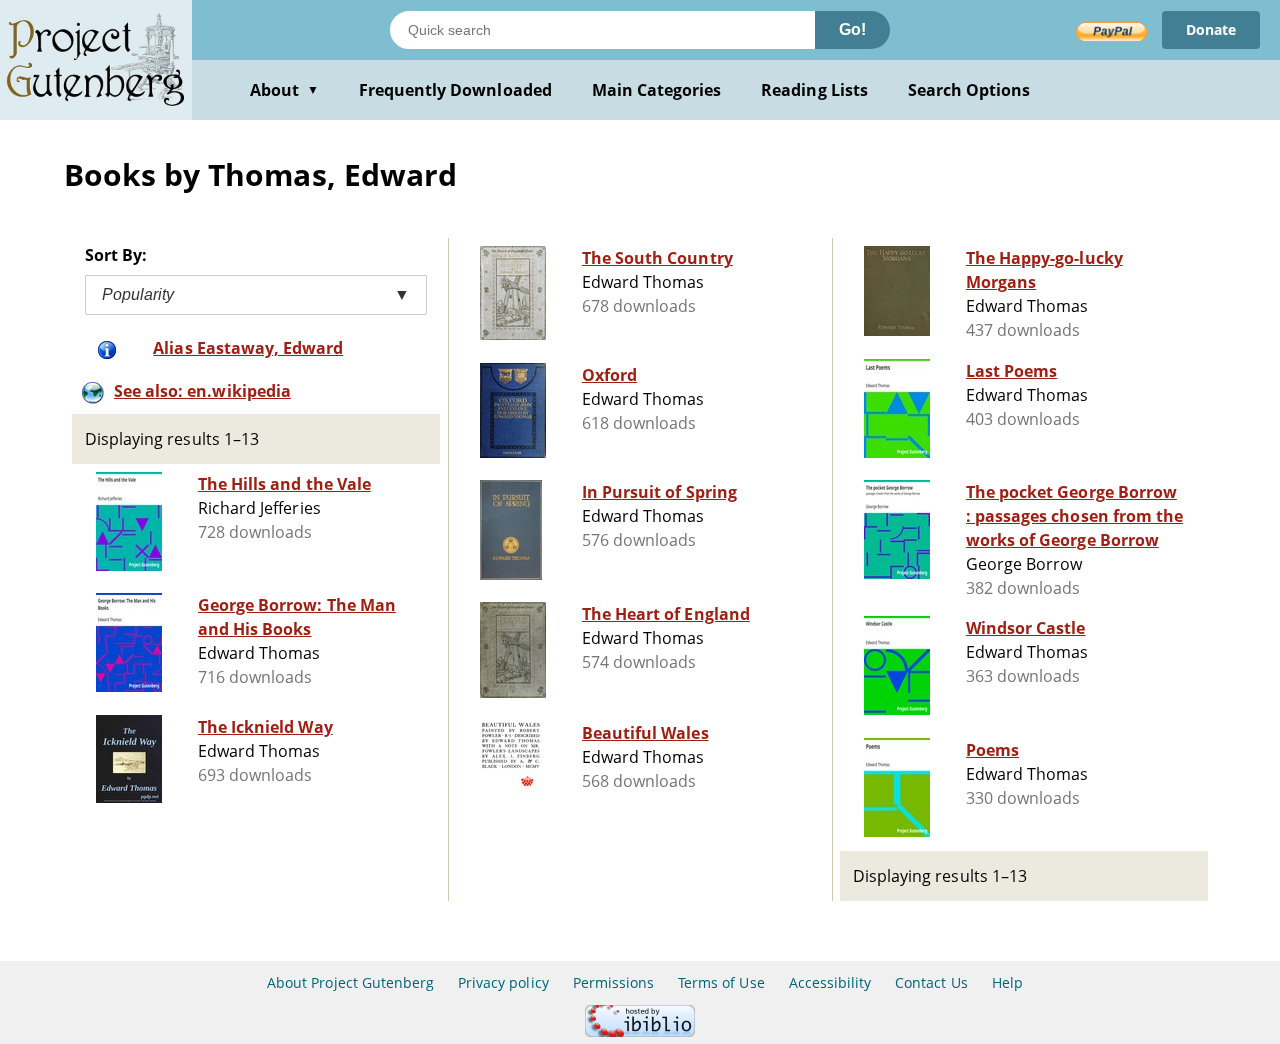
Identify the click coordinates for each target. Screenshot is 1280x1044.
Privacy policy (503, 982)
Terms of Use (721, 982)
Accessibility (830, 982)
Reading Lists (814, 90)
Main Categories (657, 90)
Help (1007, 982)
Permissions (613, 982)
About (284, 90)
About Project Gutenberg (350, 982)
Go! (852, 29)
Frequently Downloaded (455, 90)
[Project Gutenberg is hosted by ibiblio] (640, 1031)
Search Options (969, 90)
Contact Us (931, 982)
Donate (1211, 29)
